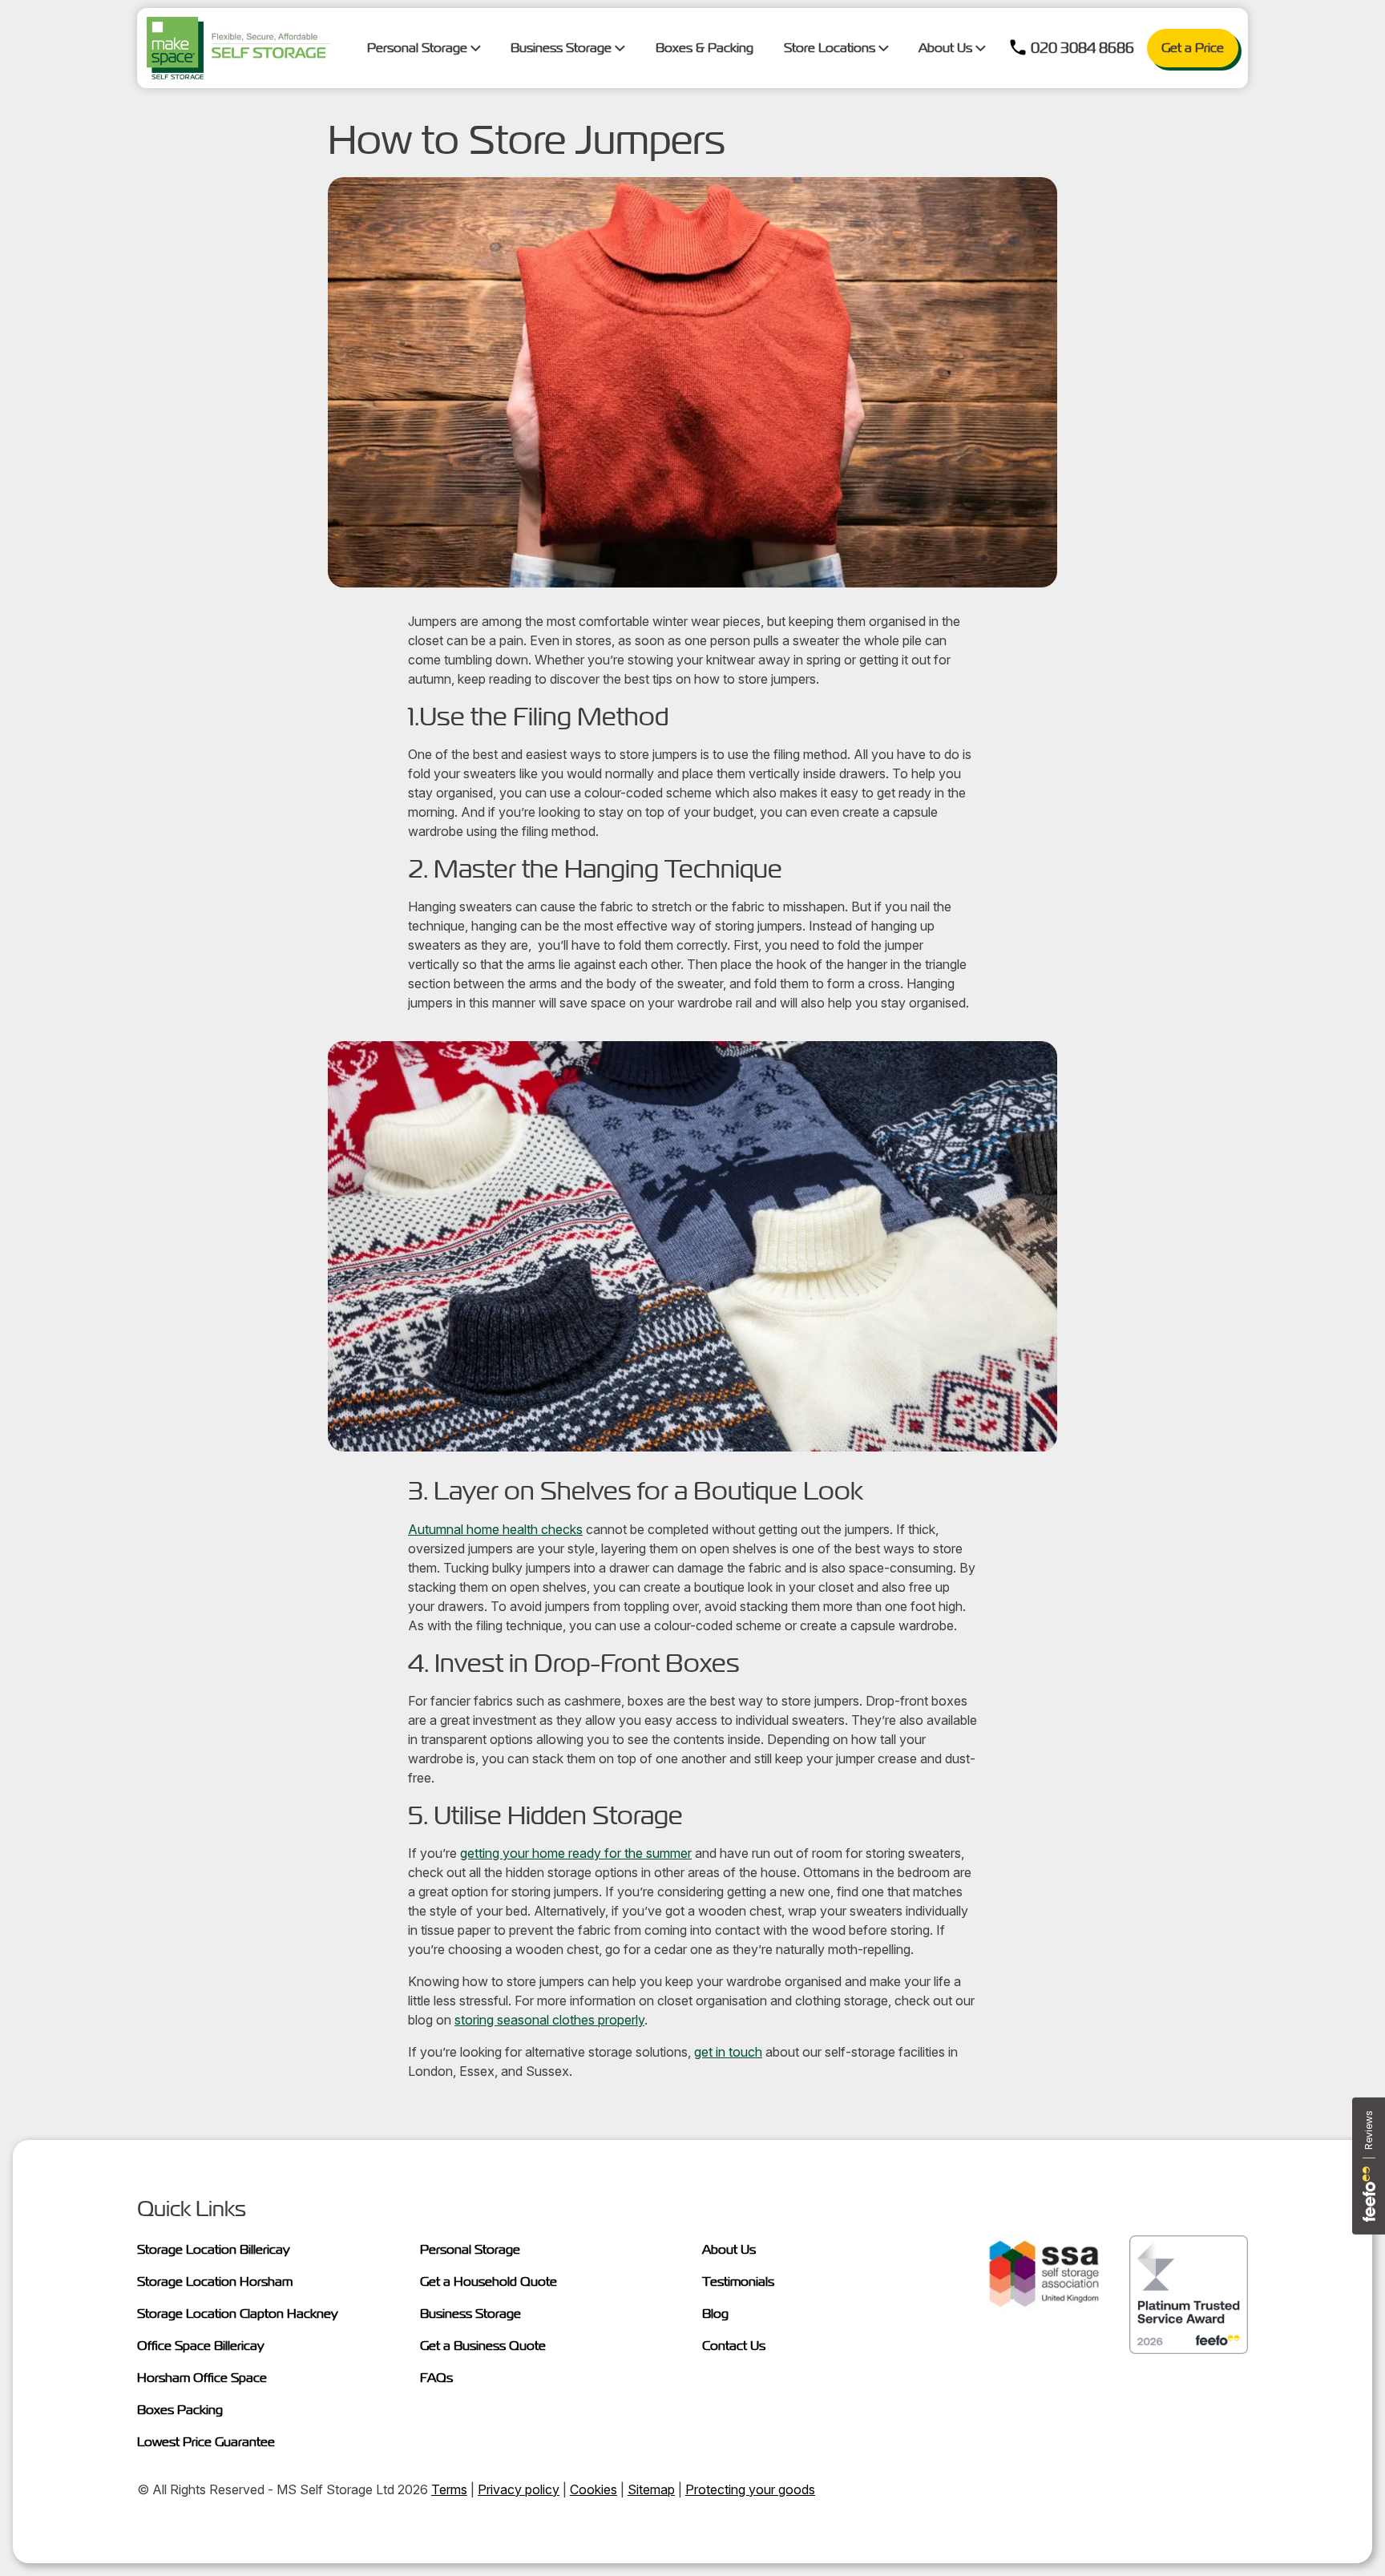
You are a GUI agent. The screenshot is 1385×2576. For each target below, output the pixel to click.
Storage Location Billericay (214, 2249)
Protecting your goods (750, 2489)
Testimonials (738, 2281)
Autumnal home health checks (495, 1529)
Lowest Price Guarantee (206, 2442)
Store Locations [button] (831, 48)
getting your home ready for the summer (576, 1853)
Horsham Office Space (202, 2378)
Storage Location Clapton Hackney (238, 2314)
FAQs (436, 2378)
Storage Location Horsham (215, 2281)
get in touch (728, 2052)
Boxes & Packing (705, 48)
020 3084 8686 (1082, 48)
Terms (449, 2489)
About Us (729, 2249)
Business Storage (470, 2314)
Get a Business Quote (483, 2346)
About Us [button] (947, 48)
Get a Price (1193, 48)
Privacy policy (519, 2489)
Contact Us (734, 2346)
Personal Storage (470, 2249)
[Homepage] (238, 48)
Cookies (594, 2489)
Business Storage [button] (563, 48)
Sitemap (651, 2489)
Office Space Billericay (201, 2346)
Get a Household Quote (489, 2281)
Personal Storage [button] (419, 48)
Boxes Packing (180, 2410)
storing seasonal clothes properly (549, 2020)
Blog (715, 2314)
